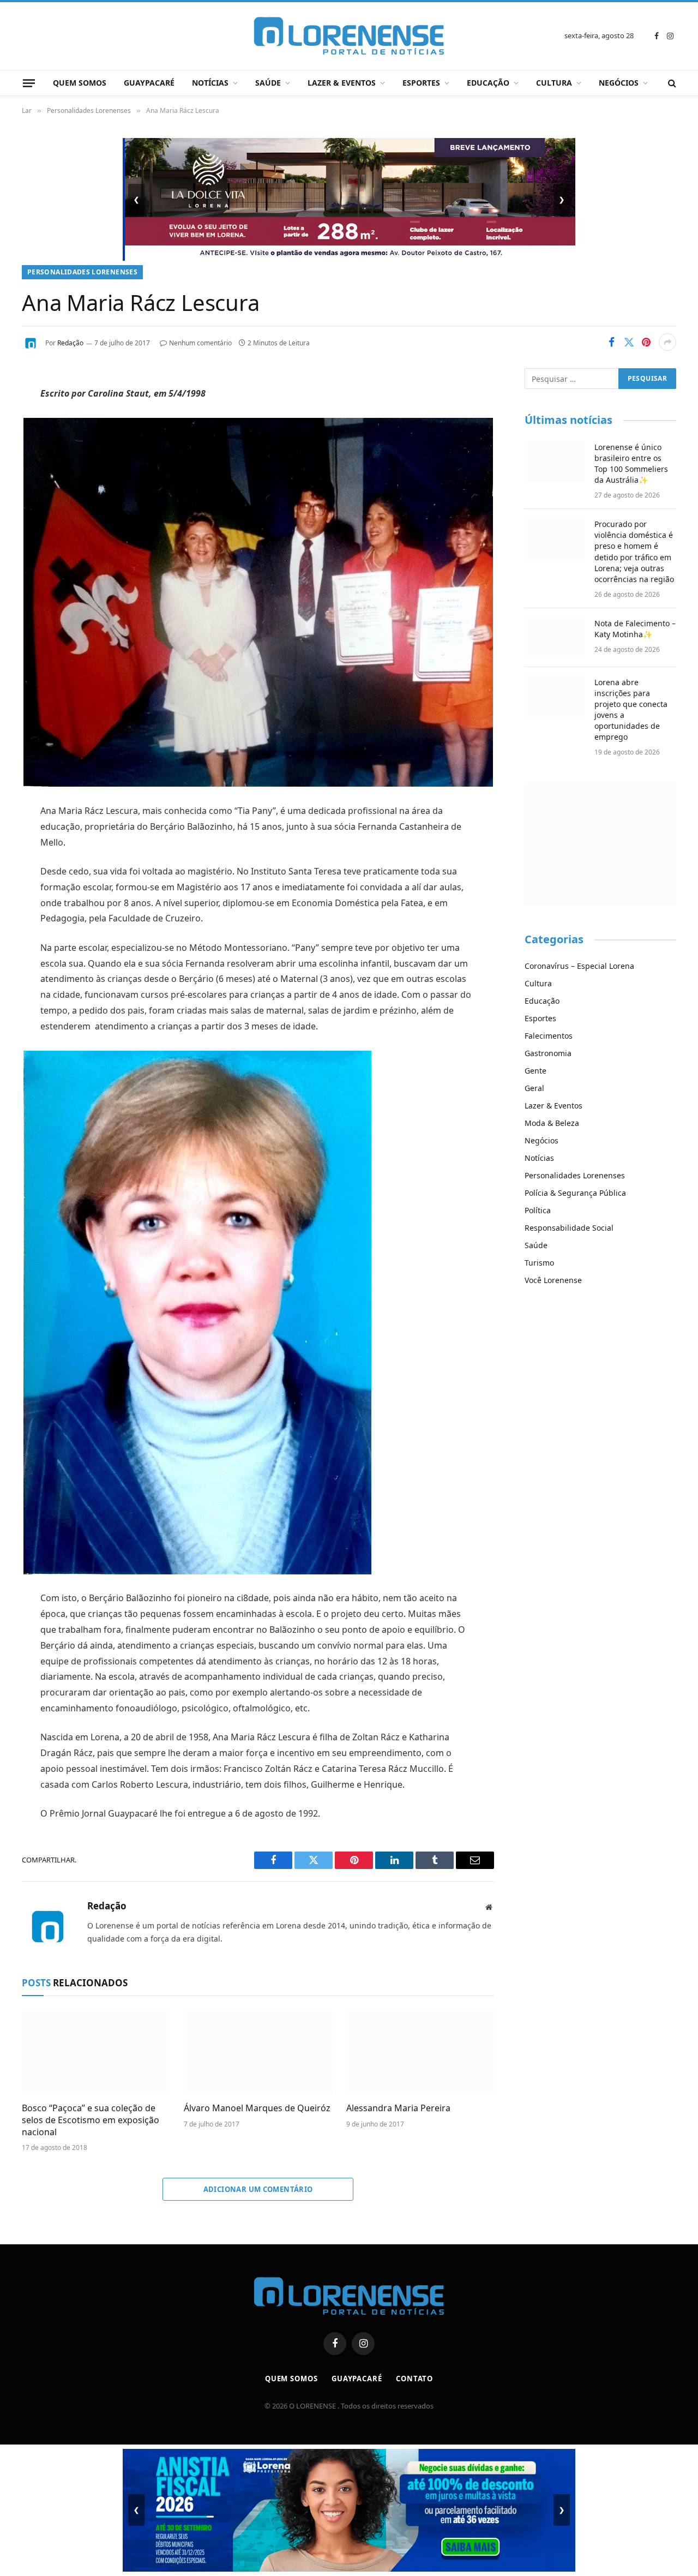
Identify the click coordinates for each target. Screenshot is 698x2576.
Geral (534, 1088)
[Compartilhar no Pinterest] (646, 342)
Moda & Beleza (552, 1123)
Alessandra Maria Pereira (398, 2108)
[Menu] (29, 83)
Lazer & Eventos (342, 83)
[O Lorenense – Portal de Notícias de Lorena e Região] (349, 36)
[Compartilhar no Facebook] (611, 342)
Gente (535, 1071)
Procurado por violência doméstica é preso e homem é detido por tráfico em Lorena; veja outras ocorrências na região (634, 551)
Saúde (268, 83)
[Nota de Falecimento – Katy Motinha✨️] (555, 638)
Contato (414, 2379)
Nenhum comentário (200, 343)
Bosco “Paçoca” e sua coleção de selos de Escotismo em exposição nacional (91, 2120)
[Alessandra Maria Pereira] (420, 2052)
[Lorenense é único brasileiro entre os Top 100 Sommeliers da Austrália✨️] (555, 462)
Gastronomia (548, 1053)
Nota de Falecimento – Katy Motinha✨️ (635, 629)
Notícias (210, 83)
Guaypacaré (149, 83)
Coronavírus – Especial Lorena (579, 966)
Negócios (619, 83)
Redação (70, 343)
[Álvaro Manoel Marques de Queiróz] (258, 2052)
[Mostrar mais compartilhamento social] (667, 342)
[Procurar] (671, 83)
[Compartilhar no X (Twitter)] (629, 342)
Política (538, 1210)
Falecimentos (549, 1036)
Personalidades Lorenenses (82, 272)
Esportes (421, 83)
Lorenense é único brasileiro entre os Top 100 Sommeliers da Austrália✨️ (631, 463)
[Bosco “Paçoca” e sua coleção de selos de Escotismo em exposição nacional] (96, 2052)
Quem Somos (80, 83)
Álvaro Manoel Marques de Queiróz (257, 2108)
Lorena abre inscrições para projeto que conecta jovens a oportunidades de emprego (631, 709)
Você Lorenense (553, 1280)
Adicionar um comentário (258, 2189)
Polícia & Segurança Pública (575, 1193)
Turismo (539, 1263)
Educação (488, 83)
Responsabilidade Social (569, 1228)
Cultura (554, 83)
